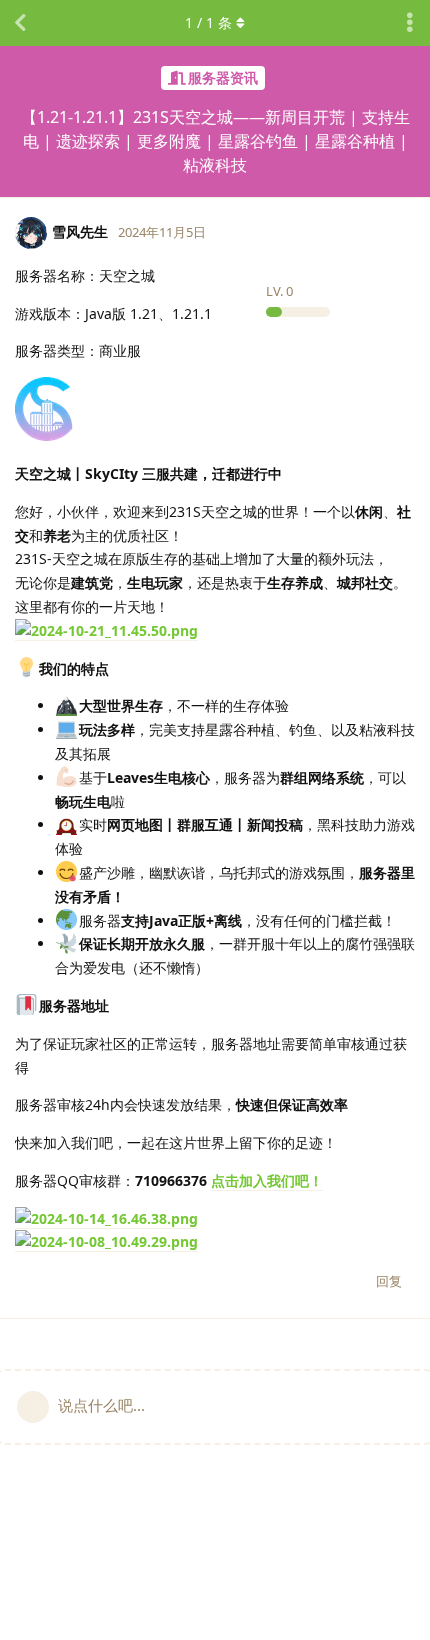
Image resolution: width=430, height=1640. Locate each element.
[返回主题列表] (20, 23)
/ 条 (208, 22)
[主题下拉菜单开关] (410, 23)
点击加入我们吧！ (267, 1180)
